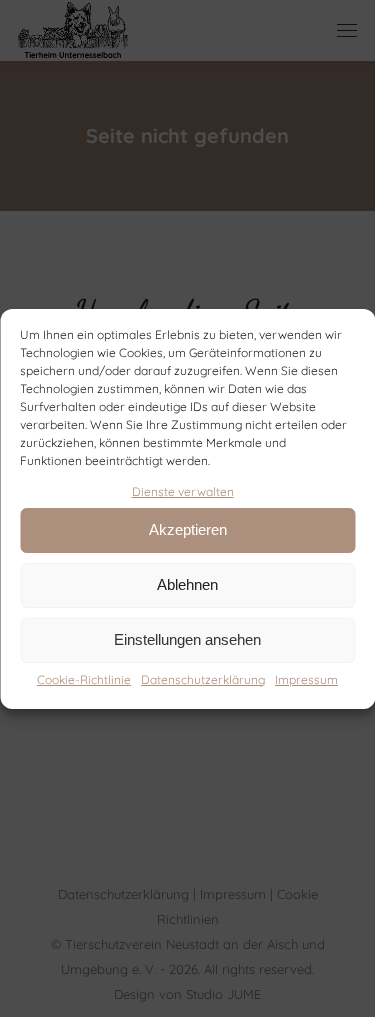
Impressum (306, 679)
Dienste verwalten (183, 491)
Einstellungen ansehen (187, 639)
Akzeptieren (188, 529)
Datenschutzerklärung (203, 679)
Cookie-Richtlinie (84, 679)
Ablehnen (187, 584)
